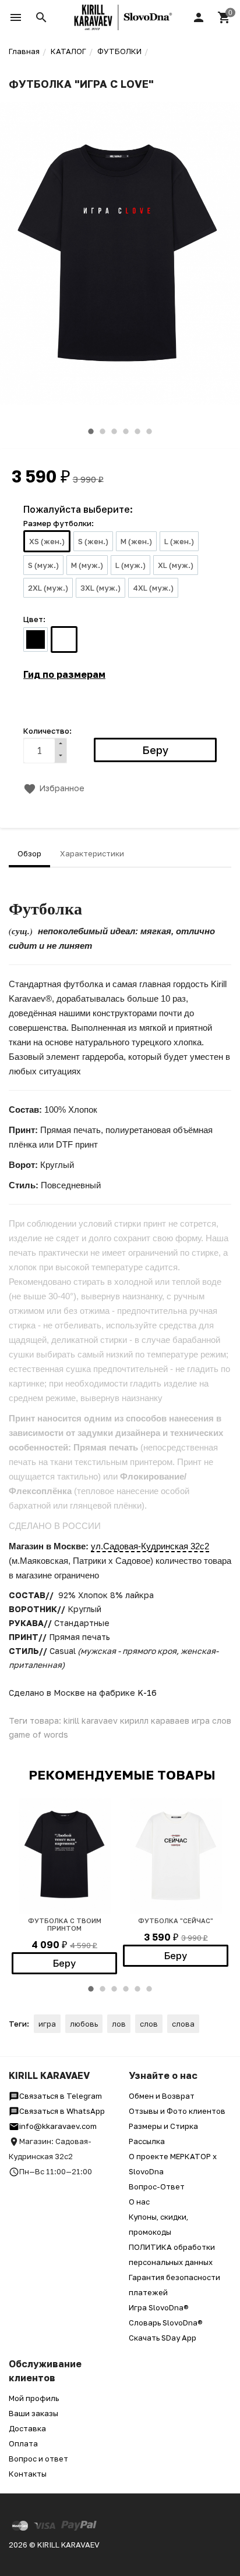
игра (47, 2024)
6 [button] (149, 431)
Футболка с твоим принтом (65, 1924)
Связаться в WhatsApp (62, 2111)
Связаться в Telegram (61, 2096)
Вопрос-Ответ (157, 2186)
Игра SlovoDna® (159, 2307)
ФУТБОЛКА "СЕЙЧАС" (176, 1921)
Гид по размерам (64, 674)
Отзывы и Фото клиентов (177, 2111)
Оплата (23, 2443)
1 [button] (91, 431)
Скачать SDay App (163, 2338)
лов (119, 2024)
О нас (139, 2202)
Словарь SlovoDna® (166, 2323)
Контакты (28, 2474)
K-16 (147, 1693)
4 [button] (126, 431)
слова (183, 2024)
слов (149, 2024)
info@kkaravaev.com (58, 2126)
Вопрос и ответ (38, 2459)
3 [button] (114, 431)
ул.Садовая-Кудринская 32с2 (150, 1546)
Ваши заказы (33, 2413)
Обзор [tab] (29, 853)
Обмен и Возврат (162, 2096)
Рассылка (147, 2141)
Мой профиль (34, 2398)
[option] (120, 253)
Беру (64, 1963)
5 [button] (137, 431)
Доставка (27, 2428)
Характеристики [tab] (92, 853)
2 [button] (103, 431)
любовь (84, 2024)
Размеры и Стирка (163, 2126)
